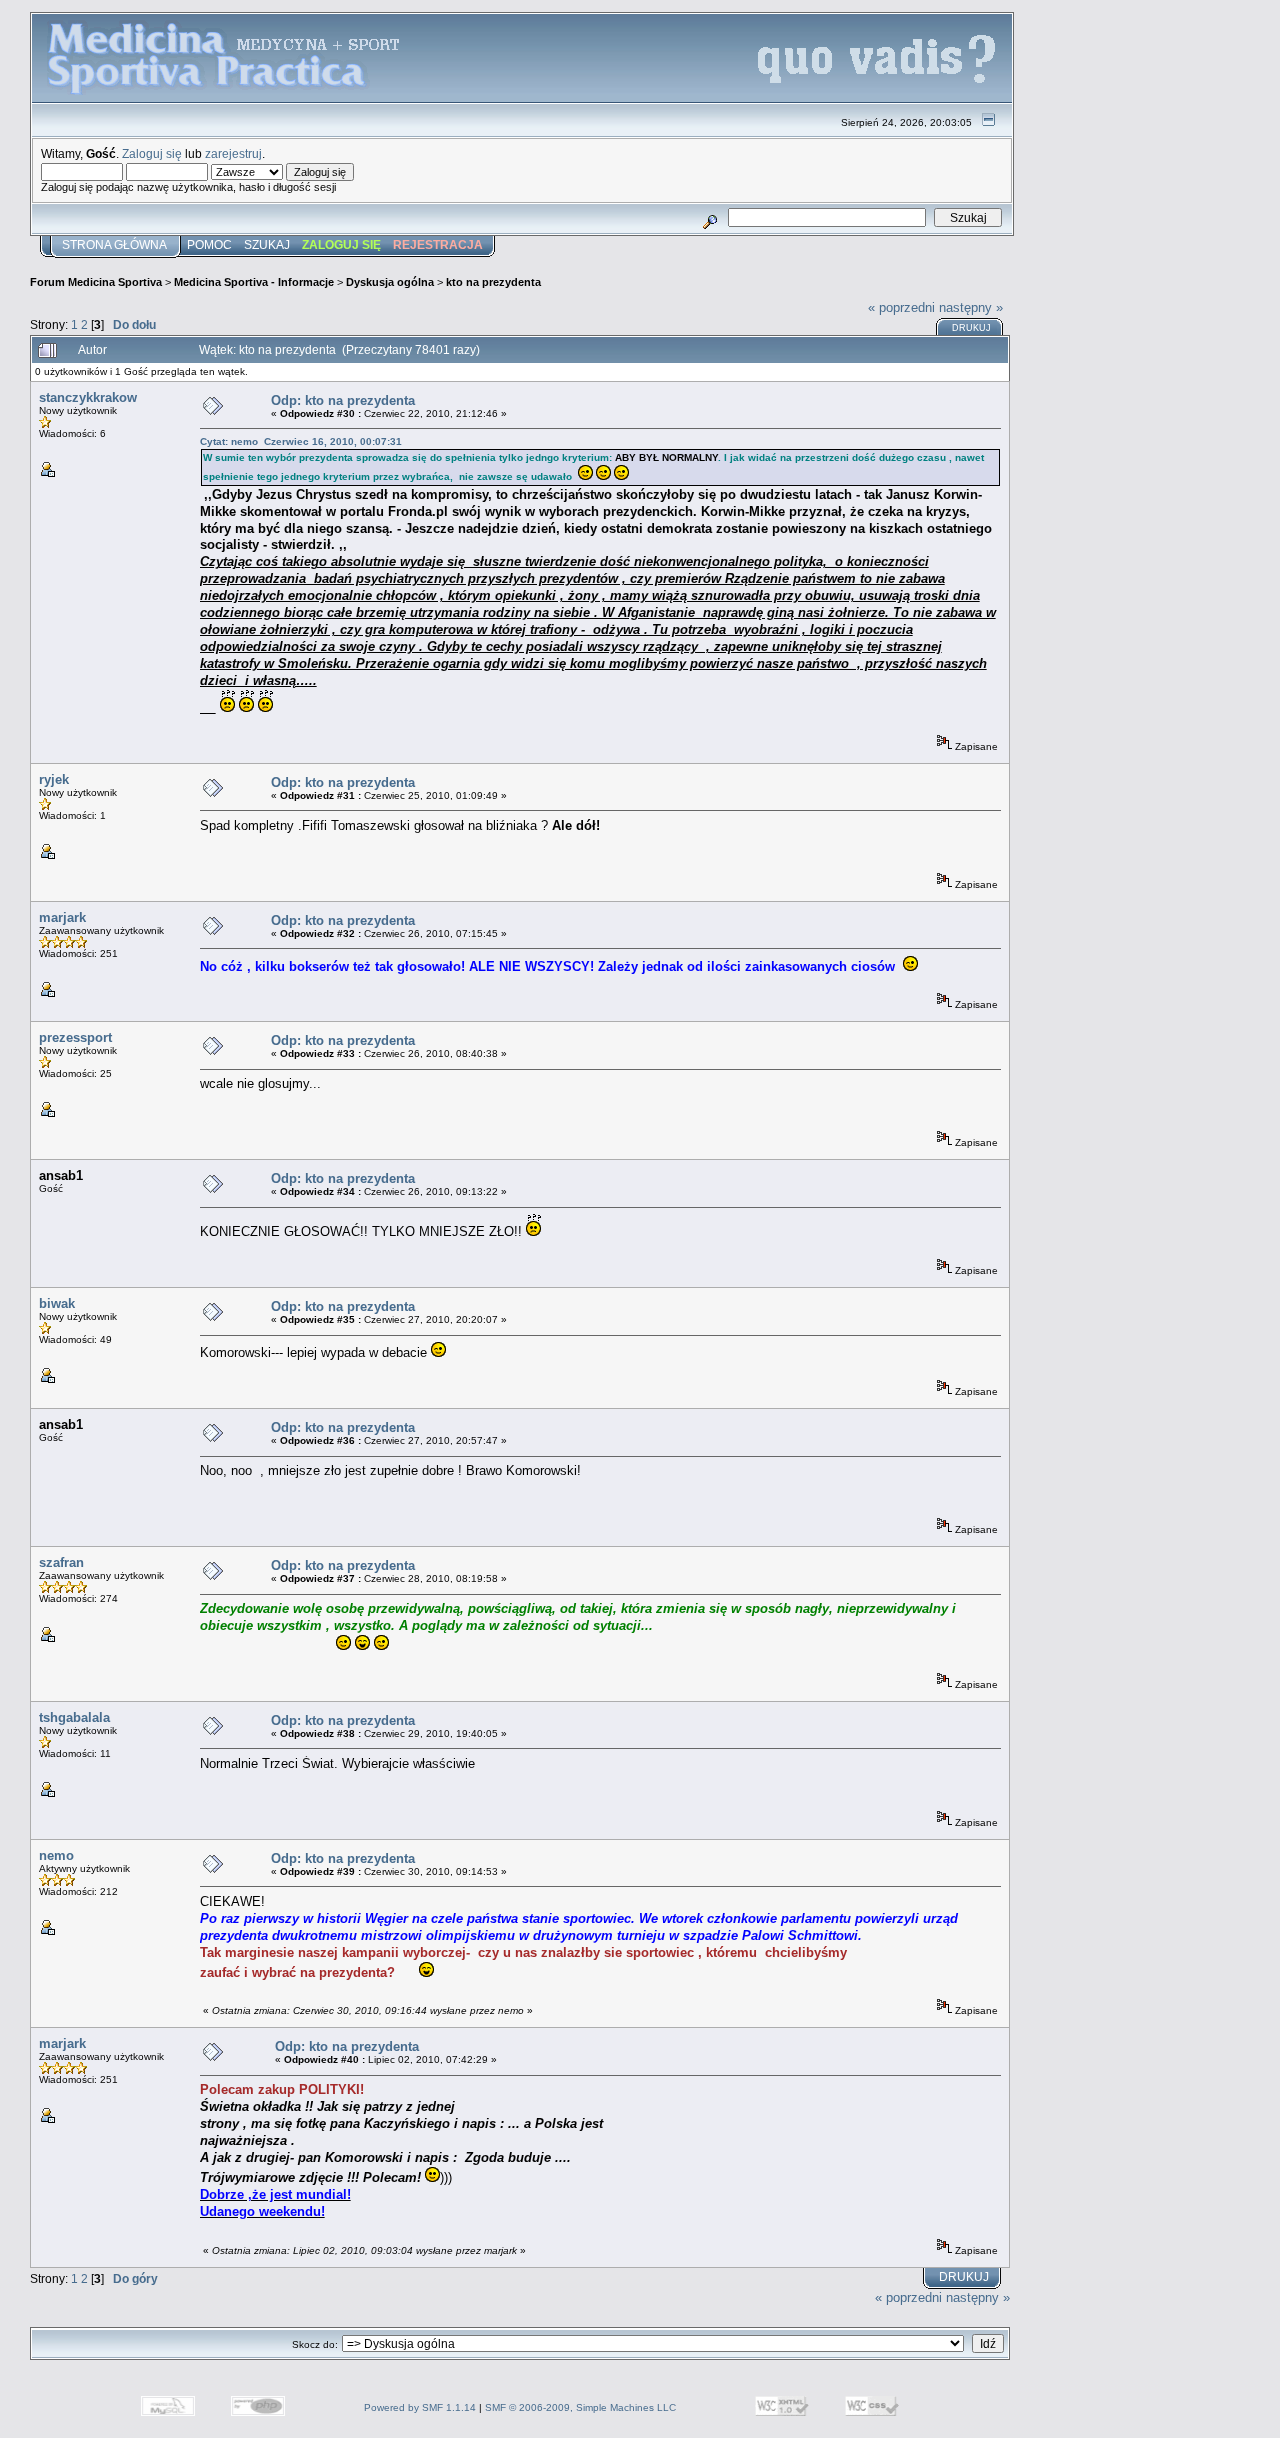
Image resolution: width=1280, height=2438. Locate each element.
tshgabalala (74, 1717)
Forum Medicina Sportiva (96, 282)
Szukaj (267, 245)
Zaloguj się (152, 153)
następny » (971, 307)
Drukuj (971, 328)
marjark (62, 917)
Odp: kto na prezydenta (343, 400)
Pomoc (209, 245)
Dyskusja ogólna (390, 282)
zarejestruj (233, 153)
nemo (56, 1855)
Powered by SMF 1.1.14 (420, 2407)
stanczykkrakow (88, 397)
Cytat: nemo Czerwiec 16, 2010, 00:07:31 (301, 441)
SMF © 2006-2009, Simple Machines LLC (580, 2407)
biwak (57, 1303)
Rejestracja (438, 245)
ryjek (54, 779)
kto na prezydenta (493, 282)
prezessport (75, 1037)
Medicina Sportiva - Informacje (254, 282)
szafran (61, 1562)
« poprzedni (901, 307)
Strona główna (114, 245)
